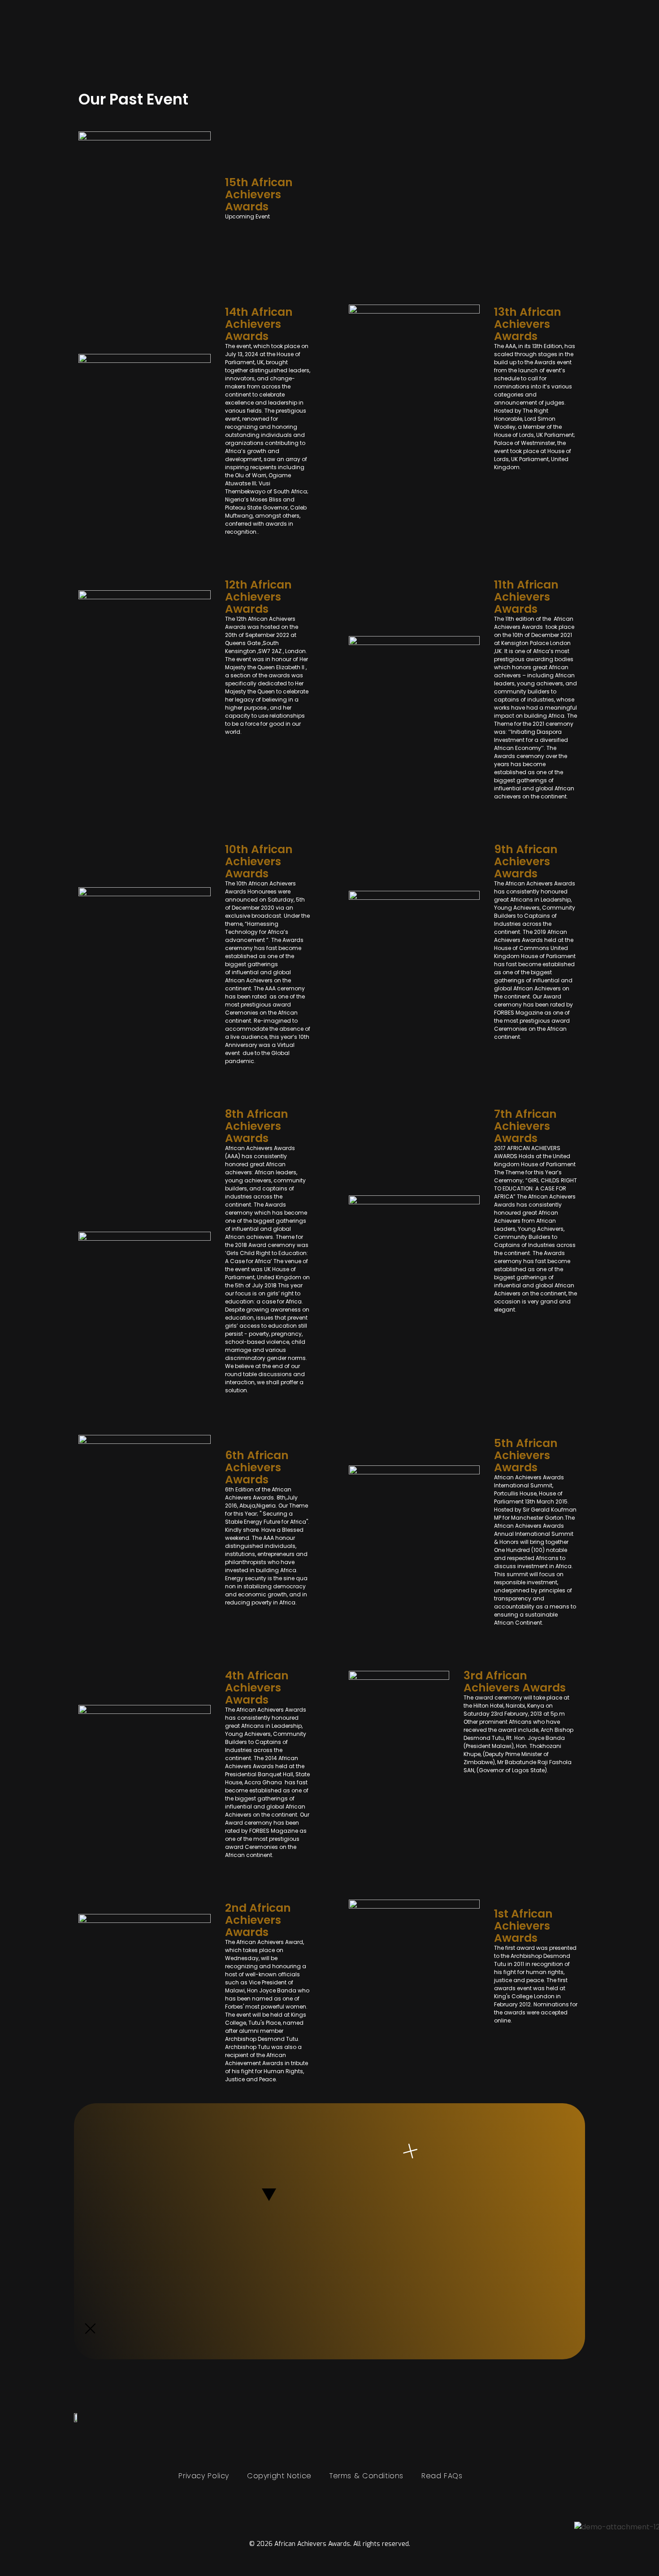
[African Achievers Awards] (93, 47)
